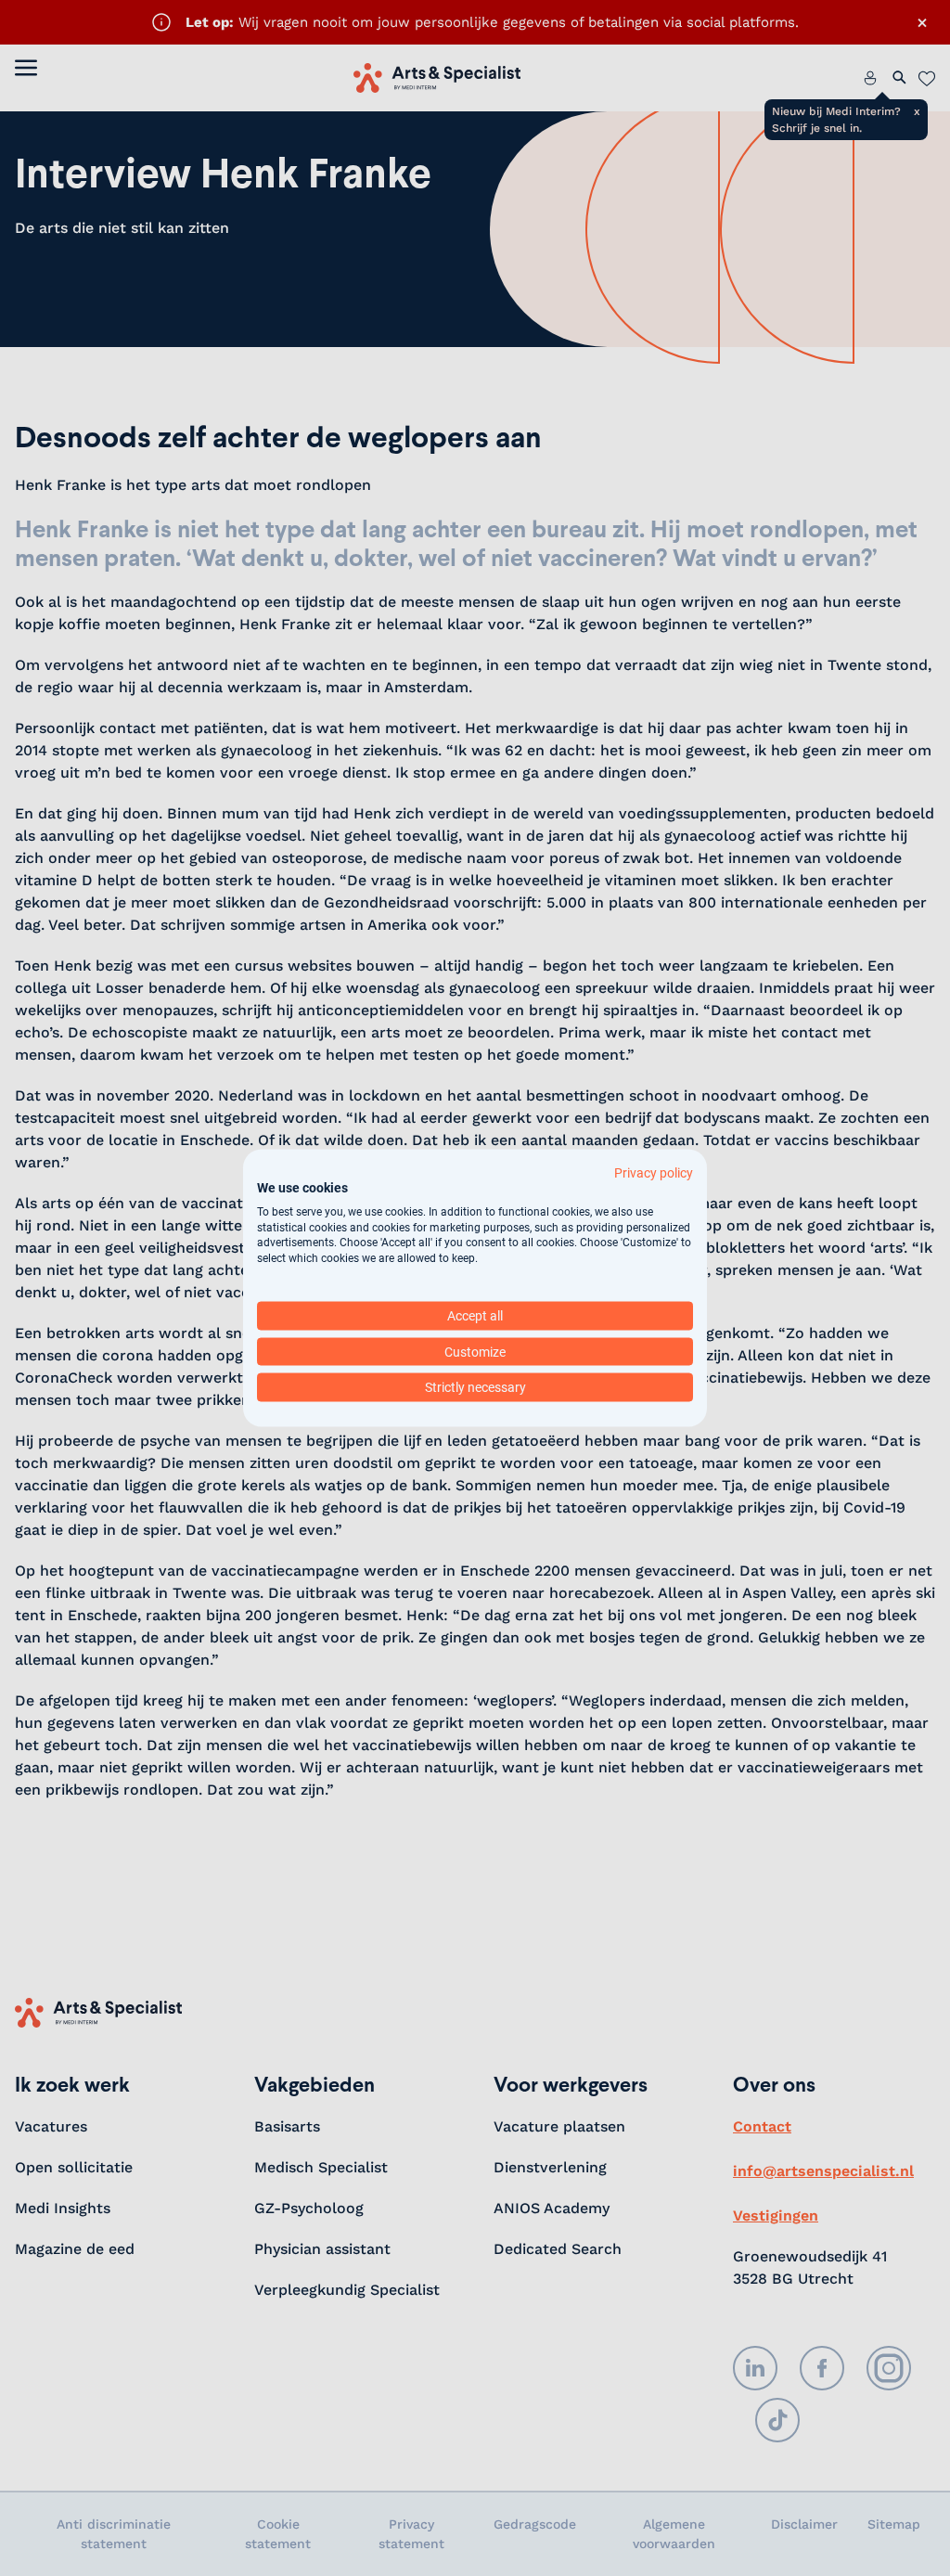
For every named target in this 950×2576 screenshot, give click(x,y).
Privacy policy (654, 1173)
